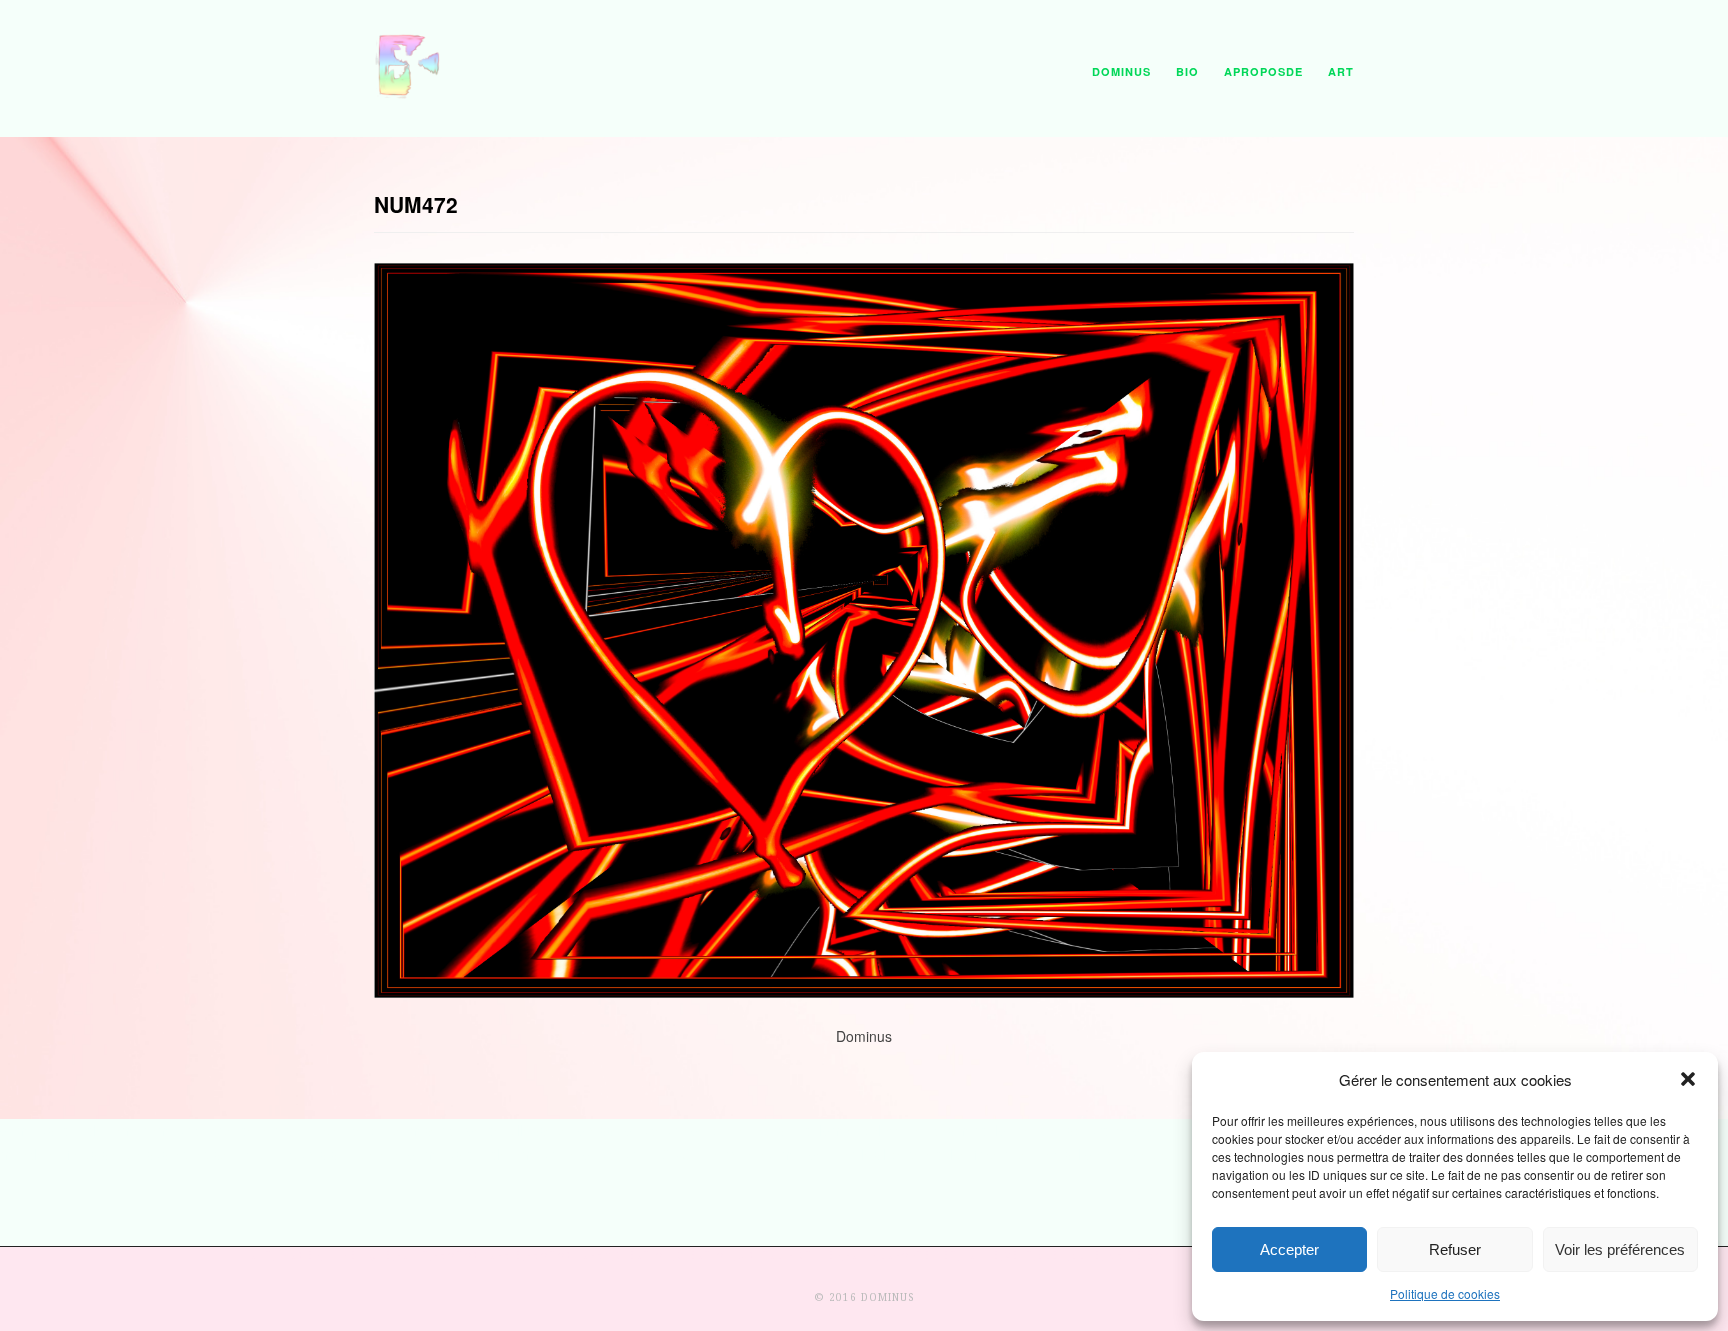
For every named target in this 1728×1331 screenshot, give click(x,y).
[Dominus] (409, 94)
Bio (1187, 71)
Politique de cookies (1445, 1293)
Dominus (1121, 71)
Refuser (1455, 1249)
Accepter (1289, 1249)
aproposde (1263, 71)
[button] (1688, 1079)
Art (1341, 71)
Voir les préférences (1620, 1249)
